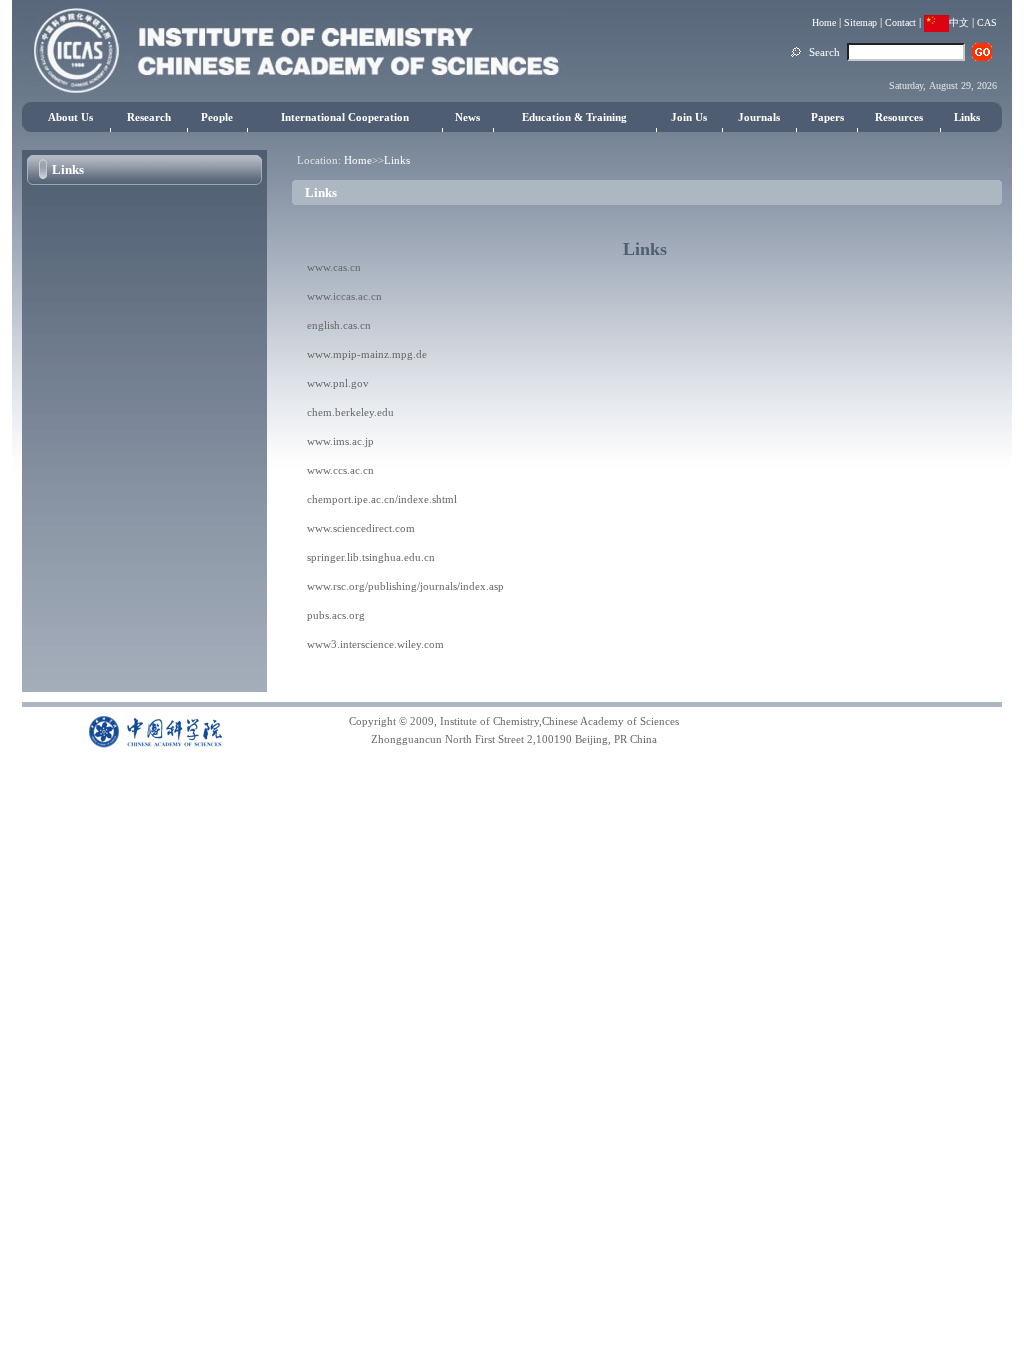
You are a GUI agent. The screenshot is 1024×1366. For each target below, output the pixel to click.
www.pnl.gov (338, 383)
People (217, 117)
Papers (827, 117)
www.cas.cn (334, 267)
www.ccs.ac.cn (340, 470)
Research (149, 117)
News (467, 117)
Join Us (689, 117)
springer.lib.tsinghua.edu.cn (371, 557)
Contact (900, 22)
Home (824, 22)
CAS (987, 22)
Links (967, 117)
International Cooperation (345, 117)
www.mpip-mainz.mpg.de (367, 354)
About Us (70, 117)
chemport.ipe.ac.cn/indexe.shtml (382, 499)
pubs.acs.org (336, 615)
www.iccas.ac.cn (344, 296)
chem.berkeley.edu (350, 412)
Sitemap (860, 22)
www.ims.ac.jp (340, 441)
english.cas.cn (339, 325)
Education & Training (574, 117)
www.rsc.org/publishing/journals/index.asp (405, 586)
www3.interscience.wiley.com (375, 644)
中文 (959, 22)
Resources (899, 117)
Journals (759, 117)
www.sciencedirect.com (361, 528)
